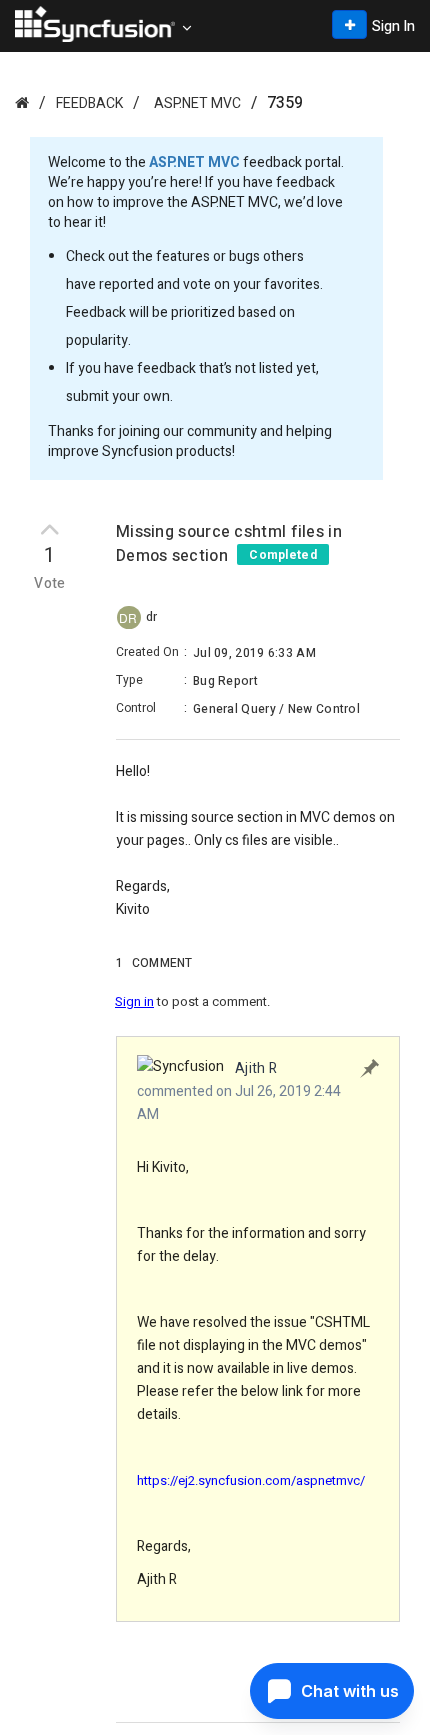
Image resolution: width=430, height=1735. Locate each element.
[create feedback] (349, 24)
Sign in (134, 1001)
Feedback (89, 103)
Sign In (393, 26)
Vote (50, 584)
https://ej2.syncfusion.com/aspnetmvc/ (251, 1480)
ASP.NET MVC (197, 103)
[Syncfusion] (22, 102)
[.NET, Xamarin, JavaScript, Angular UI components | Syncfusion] (95, 24)
